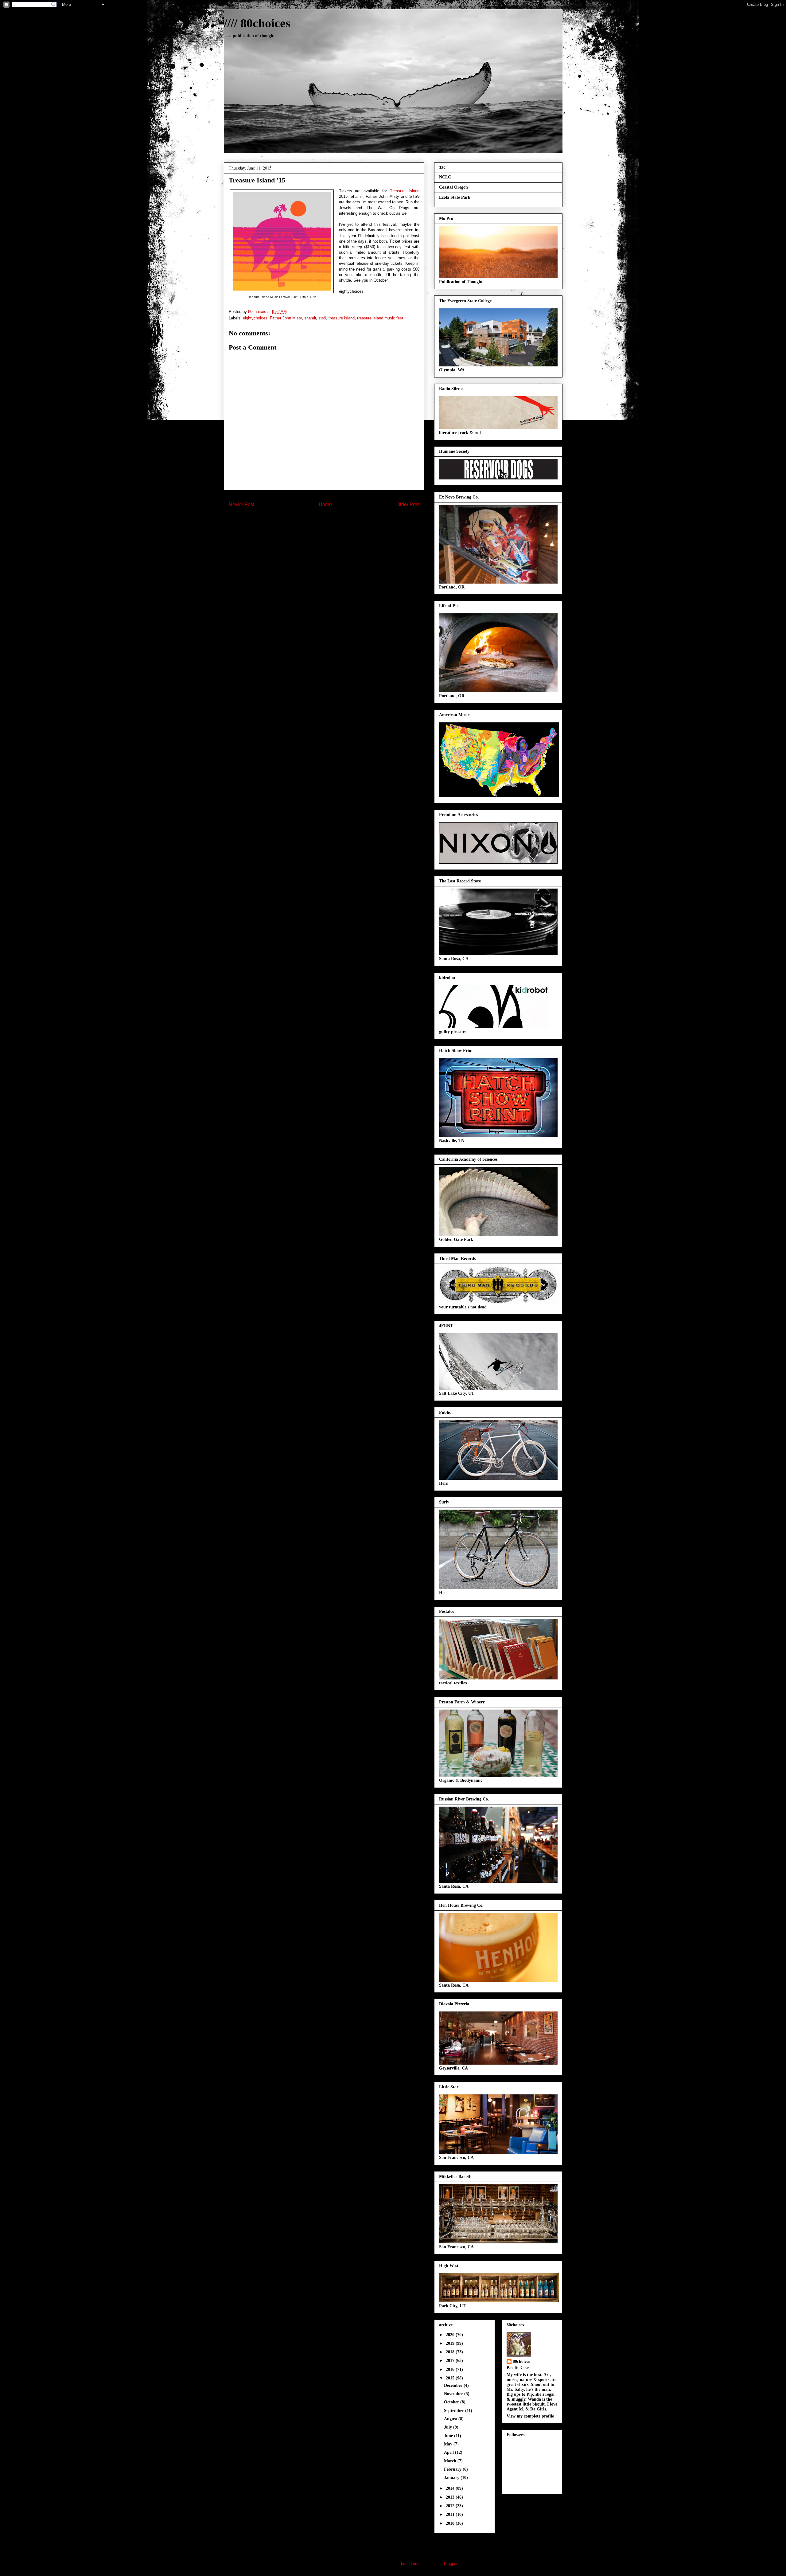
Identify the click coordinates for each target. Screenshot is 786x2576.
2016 (451, 2369)
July (449, 2427)
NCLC (445, 177)
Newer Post (241, 504)
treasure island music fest (380, 318)
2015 (451, 2378)
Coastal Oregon (453, 187)
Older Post (408, 504)
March (451, 2461)
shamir (310, 318)
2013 (451, 2497)
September (455, 2411)
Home (325, 504)
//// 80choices (257, 23)
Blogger (451, 2564)
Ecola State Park (455, 197)
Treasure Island (405, 191)
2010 (451, 2523)
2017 (451, 2361)
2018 (451, 2352)
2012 (451, 2506)
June (449, 2436)
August (451, 2419)
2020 (451, 2335)
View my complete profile (530, 2416)
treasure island (342, 318)
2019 (451, 2343)
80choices (521, 2361)
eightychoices (255, 318)
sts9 (322, 318)
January (452, 2478)
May (449, 2444)
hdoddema (410, 2564)
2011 (451, 2514)
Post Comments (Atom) (336, 524)
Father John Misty (286, 318)
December (454, 2385)
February (453, 2469)
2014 (451, 2488)
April (449, 2452)
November (454, 2394)
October (452, 2402)
